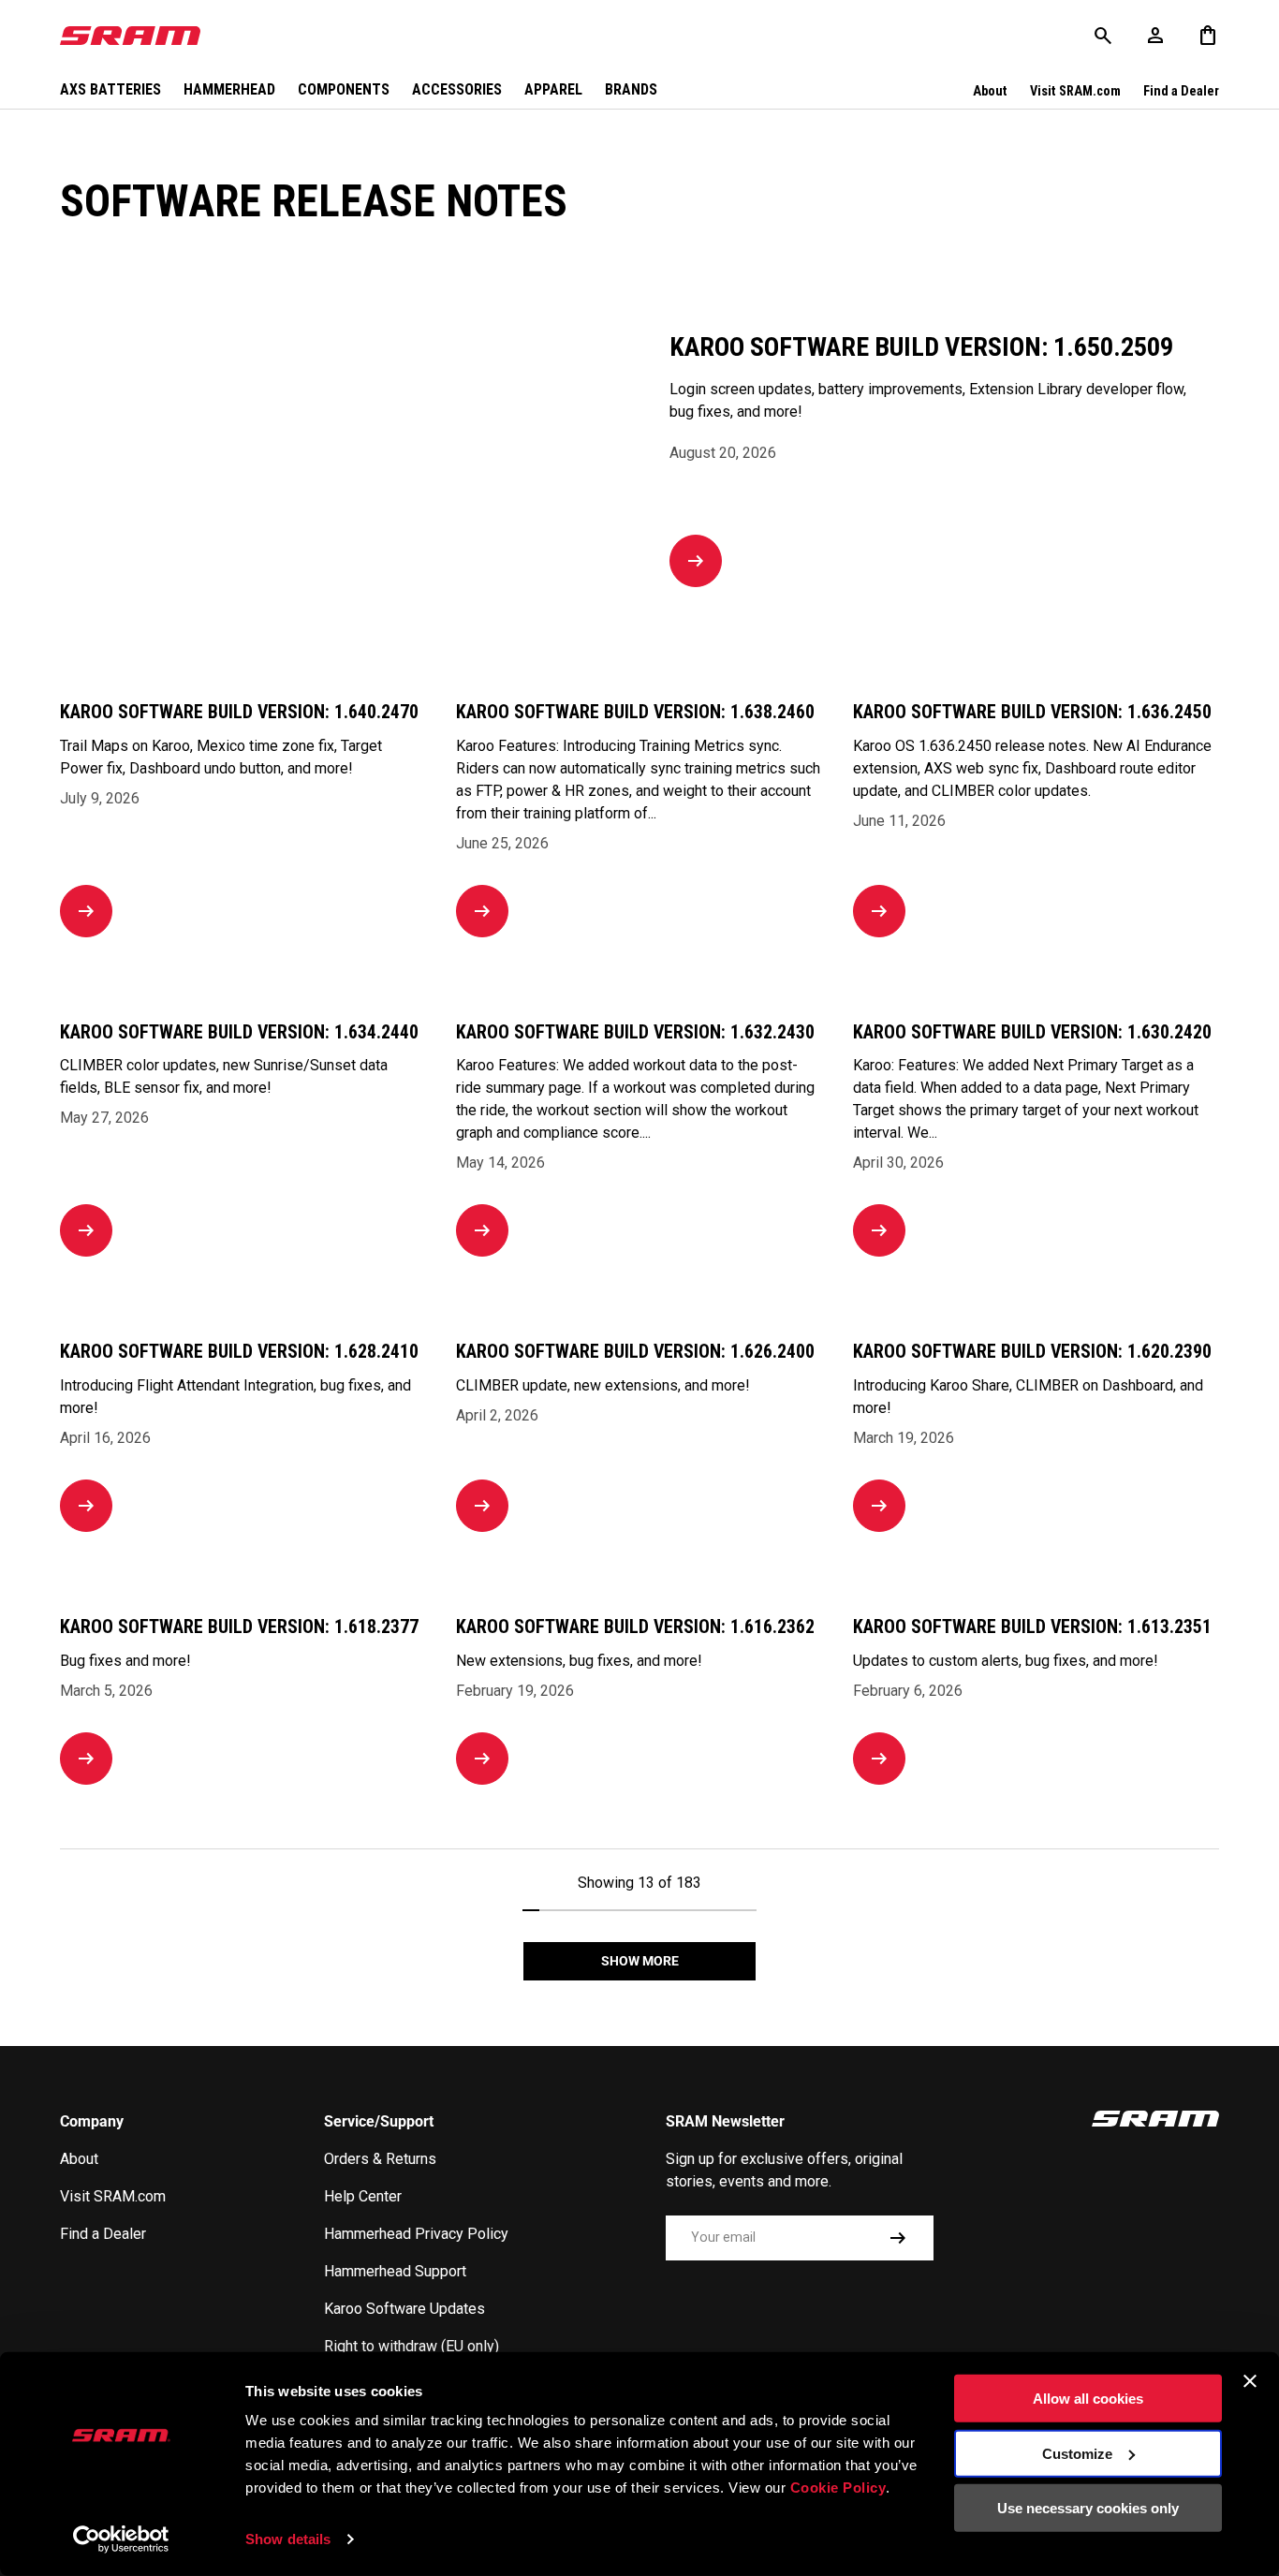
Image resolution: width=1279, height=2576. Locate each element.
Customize (1077, 2453)
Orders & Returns (380, 2159)
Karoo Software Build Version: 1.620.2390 (1032, 1352)
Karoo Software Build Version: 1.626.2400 (635, 1352)
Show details (288, 2539)
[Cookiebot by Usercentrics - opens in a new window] (121, 2539)
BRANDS (631, 89)
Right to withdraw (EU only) (412, 2346)
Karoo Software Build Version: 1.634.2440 (239, 1032)
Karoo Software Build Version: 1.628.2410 (239, 1352)
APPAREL (553, 89)
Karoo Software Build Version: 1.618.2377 (239, 1627)
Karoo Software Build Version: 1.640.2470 (239, 712)
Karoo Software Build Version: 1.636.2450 (1032, 712)
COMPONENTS (344, 89)
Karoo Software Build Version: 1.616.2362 (635, 1627)
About (990, 91)
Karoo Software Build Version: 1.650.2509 (921, 347)
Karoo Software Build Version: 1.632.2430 (635, 1032)
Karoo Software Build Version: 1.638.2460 (635, 712)
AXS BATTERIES (110, 89)
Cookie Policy (838, 2488)
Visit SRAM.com (1075, 91)
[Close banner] (1250, 2381)
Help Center (363, 2196)
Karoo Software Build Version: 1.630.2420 (1032, 1032)
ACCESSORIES (457, 89)
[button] (1208, 36)
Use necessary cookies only (1088, 2508)
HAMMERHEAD (229, 89)
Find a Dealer (1181, 91)
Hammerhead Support (395, 2271)
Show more (640, 1961)
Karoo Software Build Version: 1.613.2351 (1032, 1627)
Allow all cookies (1088, 2399)
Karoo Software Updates (404, 2309)
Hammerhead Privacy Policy (416, 2234)
